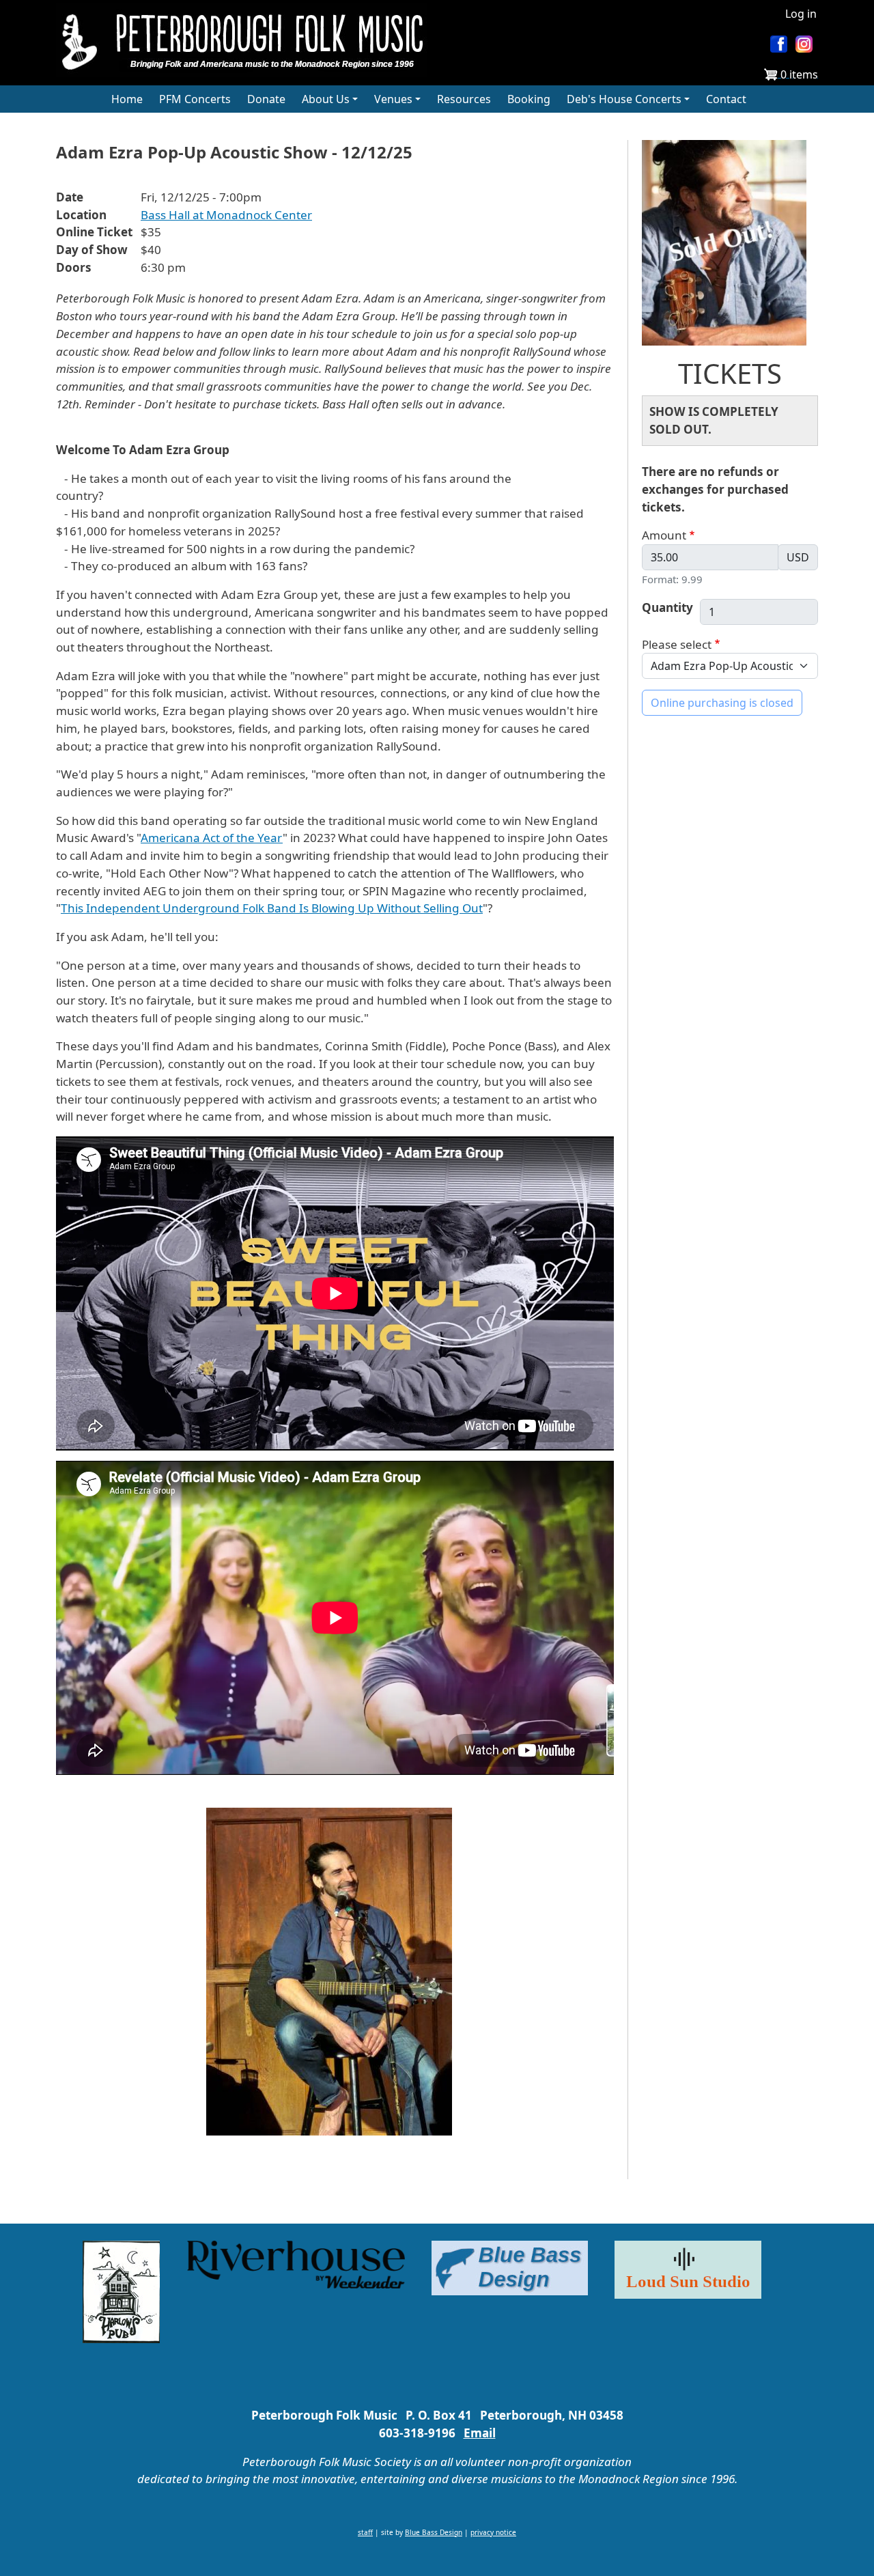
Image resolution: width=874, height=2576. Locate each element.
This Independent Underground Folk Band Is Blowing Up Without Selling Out (272, 908)
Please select (677, 644)
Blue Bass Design (434, 2532)
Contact (726, 99)
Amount (664, 535)
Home (127, 99)
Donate (266, 99)
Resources (464, 99)
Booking (529, 99)
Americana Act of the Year (212, 838)
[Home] (247, 40)
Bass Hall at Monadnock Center (226, 215)
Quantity (667, 607)
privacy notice (493, 2532)
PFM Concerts (195, 99)
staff (365, 2532)
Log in (801, 14)
